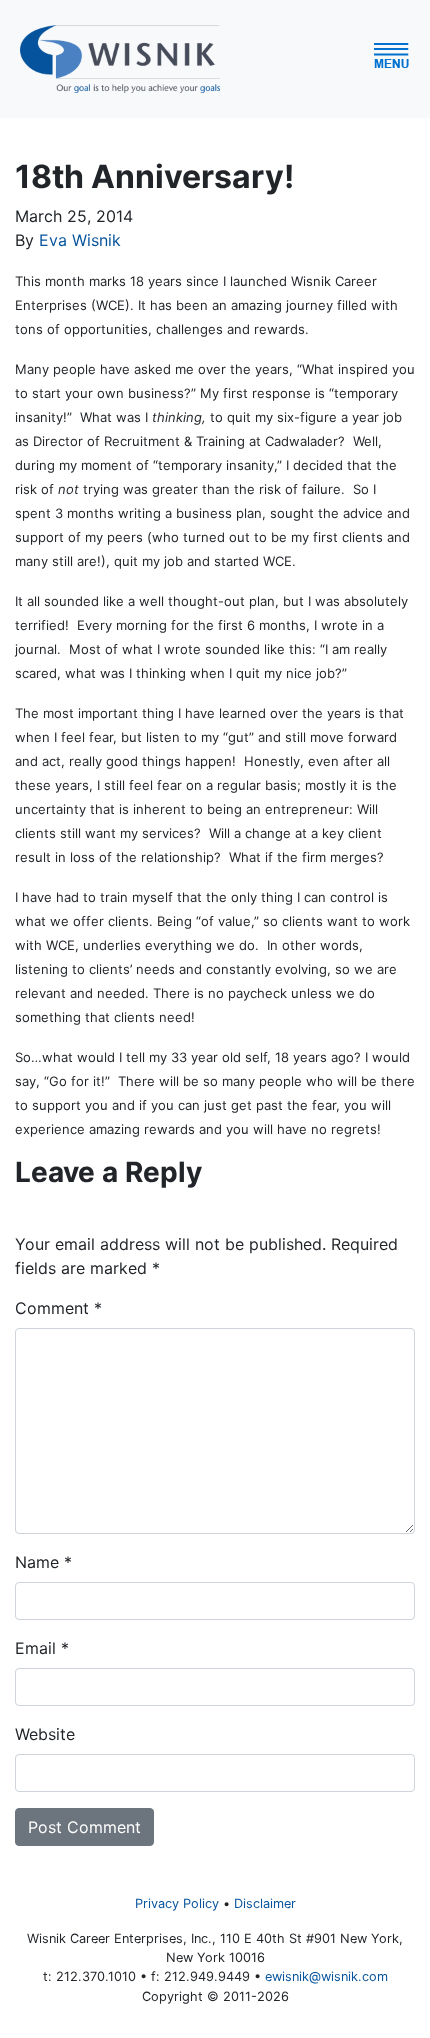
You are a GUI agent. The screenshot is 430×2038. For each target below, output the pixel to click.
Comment (58, 1308)
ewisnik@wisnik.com (326, 1976)
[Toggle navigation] (409, 58)
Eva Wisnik (80, 240)
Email (42, 1648)
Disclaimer (265, 1903)
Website (45, 1734)
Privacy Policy (177, 1903)
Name (43, 1562)
